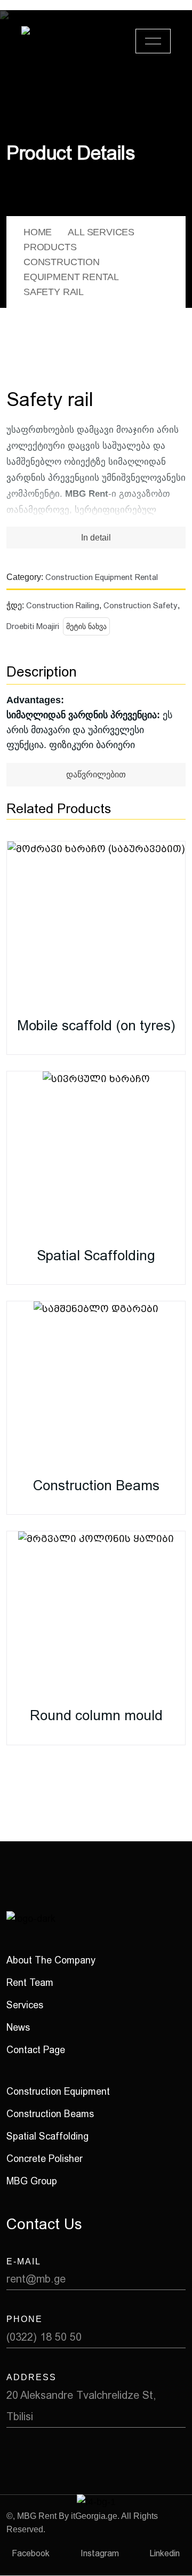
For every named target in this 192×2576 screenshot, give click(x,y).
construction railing (63, 606)
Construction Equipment (58, 2091)
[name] (153, 41)
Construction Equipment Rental (102, 577)
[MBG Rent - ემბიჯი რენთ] (59, 41)
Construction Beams (96, 1485)
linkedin (165, 2553)
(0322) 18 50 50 (44, 2337)
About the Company (51, 1960)
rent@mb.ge (36, 2279)
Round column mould (96, 1715)
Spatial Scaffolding (96, 1255)
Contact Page (36, 2050)
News (18, 2027)
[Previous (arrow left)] (19, 1288)
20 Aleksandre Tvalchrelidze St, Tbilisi (81, 2406)
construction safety (141, 606)
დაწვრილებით (96, 774)
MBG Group (32, 2181)
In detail (96, 538)
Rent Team (30, 1982)
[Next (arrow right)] (173, 1288)
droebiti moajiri (33, 626)
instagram (100, 2553)
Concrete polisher (45, 2158)
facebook (31, 2553)
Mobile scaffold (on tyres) (96, 1025)
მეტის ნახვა (86, 626)
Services (25, 2005)
